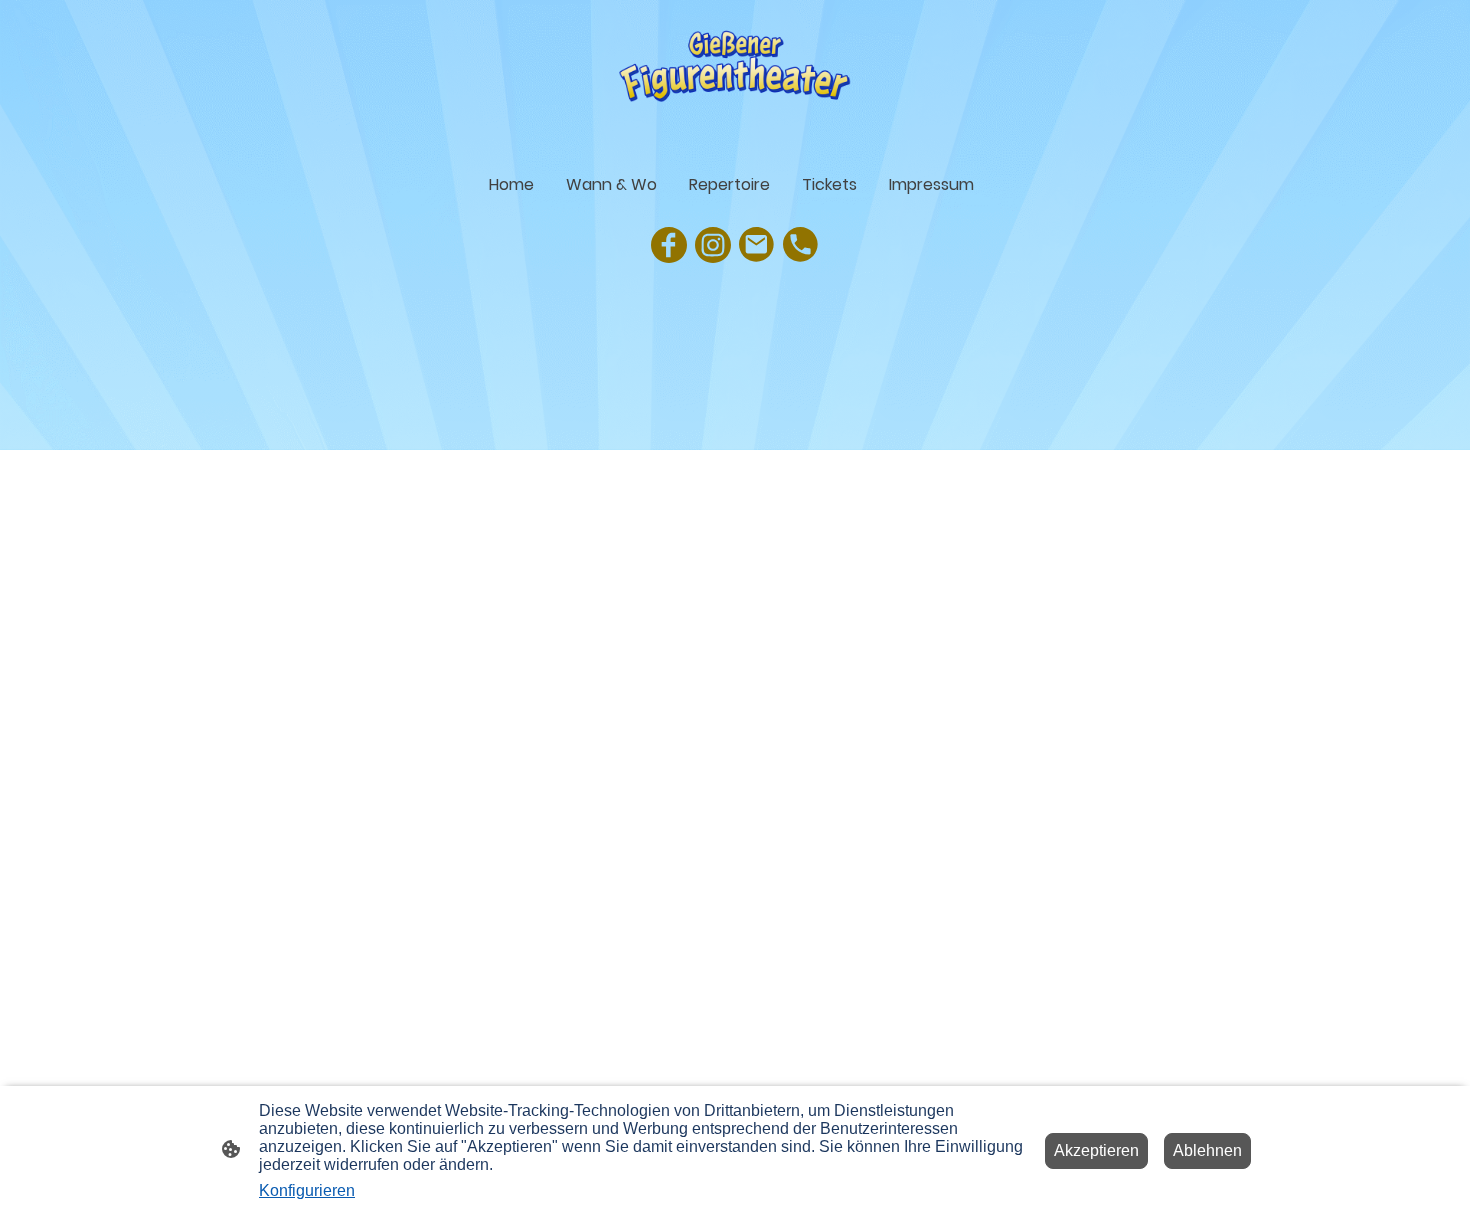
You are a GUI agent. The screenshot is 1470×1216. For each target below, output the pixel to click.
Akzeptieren (1096, 1150)
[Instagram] (713, 245)
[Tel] (801, 245)
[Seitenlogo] (735, 76)
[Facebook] (669, 245)
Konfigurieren (307, 1190)
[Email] (757, 245)
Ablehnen (1207, 1150)
